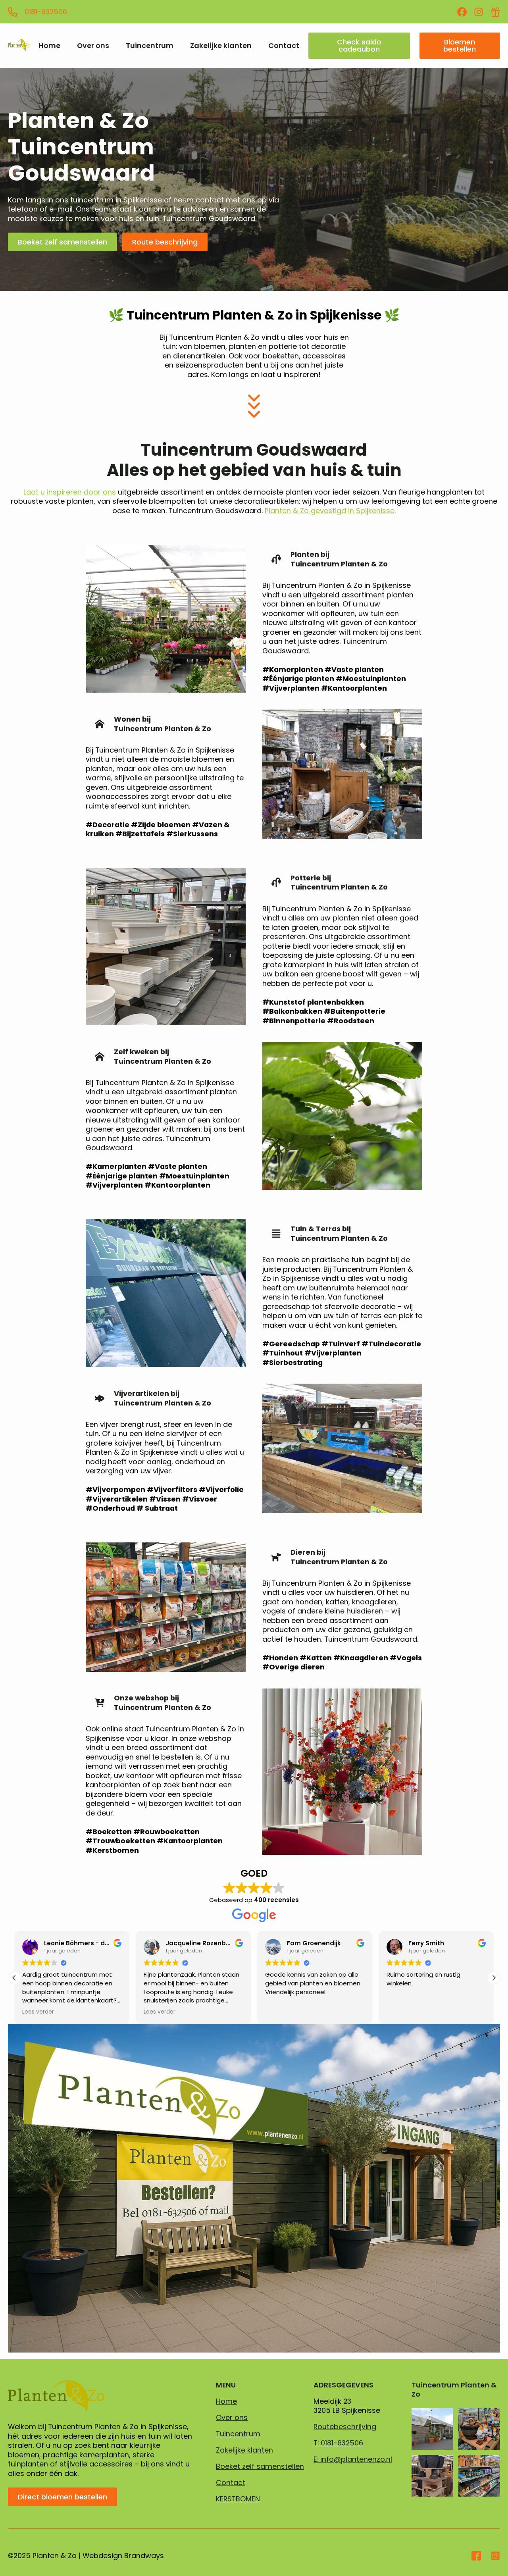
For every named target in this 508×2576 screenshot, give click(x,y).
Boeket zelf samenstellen (260, 2466)
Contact (284, 46)
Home (49, 46)
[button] (494, 1978)
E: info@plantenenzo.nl (353, 2459)
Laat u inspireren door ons (70, 492)
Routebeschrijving (345, 2427)
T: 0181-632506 (338, 2443)
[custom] (462, 12)
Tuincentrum (150, 46)
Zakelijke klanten (221, 46)
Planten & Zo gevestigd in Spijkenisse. (330, 511)
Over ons (93, 46)
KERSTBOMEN (238, 2499)
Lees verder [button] (38, 2012)
